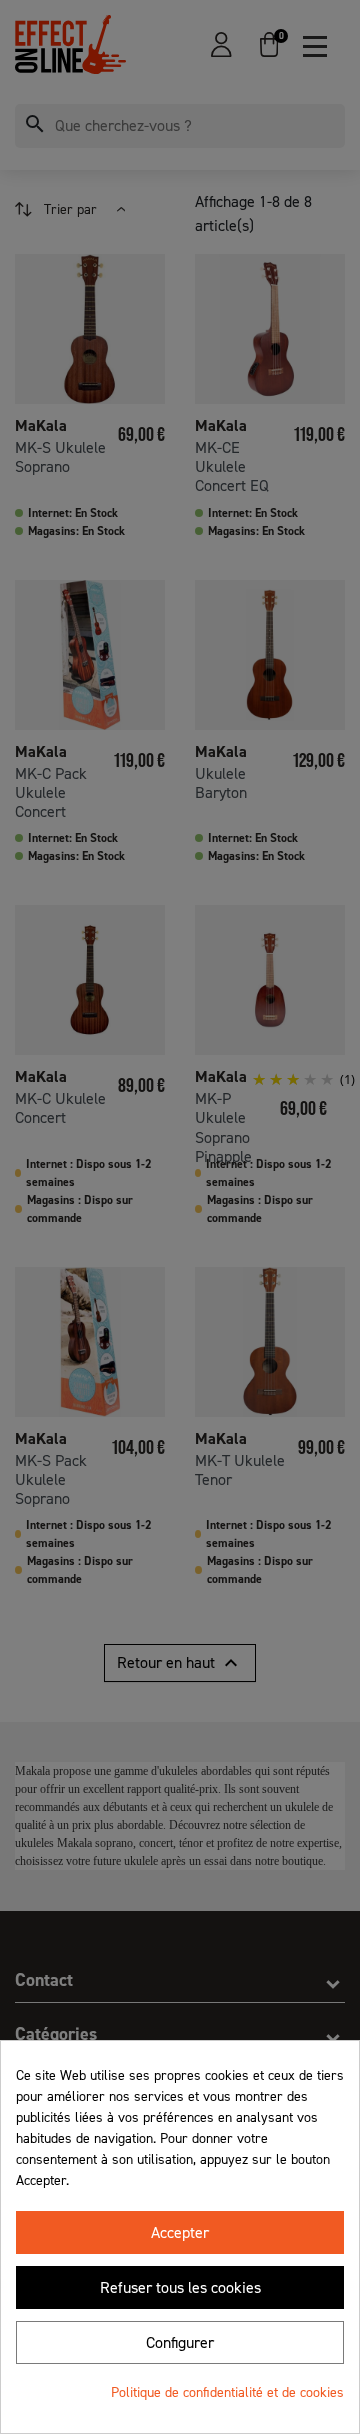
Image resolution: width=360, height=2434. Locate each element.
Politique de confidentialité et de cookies (227, 2392)
